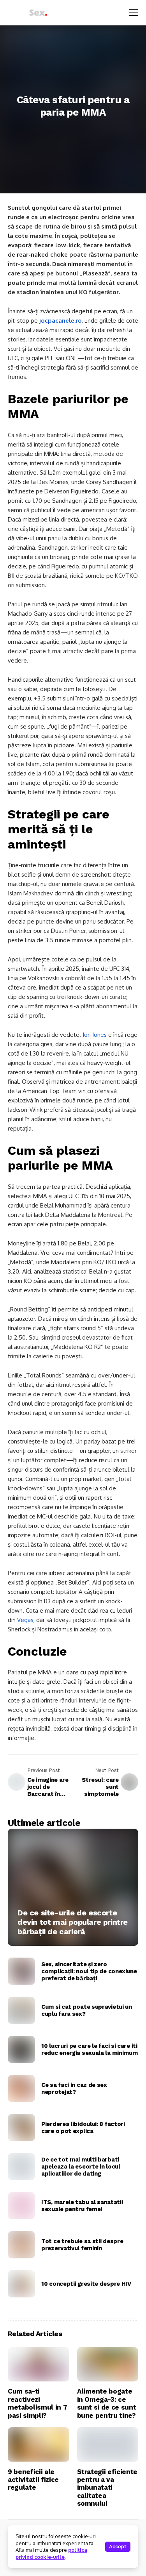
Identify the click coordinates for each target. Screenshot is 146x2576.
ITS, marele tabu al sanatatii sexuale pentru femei (82, 2206)
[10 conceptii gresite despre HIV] (21, 2284)
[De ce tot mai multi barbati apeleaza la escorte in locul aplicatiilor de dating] (21, 2167)
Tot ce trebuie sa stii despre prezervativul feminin (82, 2245)
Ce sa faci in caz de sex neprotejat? (74, 2088)
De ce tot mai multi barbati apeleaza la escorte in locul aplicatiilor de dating (81, 2167)
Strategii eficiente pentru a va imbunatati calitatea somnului (107, 2488)
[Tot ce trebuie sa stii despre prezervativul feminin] (21, 2245)
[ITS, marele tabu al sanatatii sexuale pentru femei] (21, 2206)
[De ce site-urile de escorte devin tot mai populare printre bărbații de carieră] (73, 1887)
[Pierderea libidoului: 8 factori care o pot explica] (21, 2128)
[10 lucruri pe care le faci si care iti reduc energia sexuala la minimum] (21, 2049)
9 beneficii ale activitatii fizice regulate (33, 2480)
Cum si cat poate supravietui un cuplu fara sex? (87, 2010)
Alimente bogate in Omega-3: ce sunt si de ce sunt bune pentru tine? (107, 2403)
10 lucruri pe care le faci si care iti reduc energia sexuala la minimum (89, 2049)
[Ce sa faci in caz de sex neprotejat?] (21, 2088)
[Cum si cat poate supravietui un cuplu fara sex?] (21, 2010)
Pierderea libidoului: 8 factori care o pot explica (83, 2128)
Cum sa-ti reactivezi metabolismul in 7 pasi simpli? (37, 2403)
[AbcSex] (29, 13)
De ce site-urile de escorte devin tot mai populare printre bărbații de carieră (73, 1922)
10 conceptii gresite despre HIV (86, 2284)
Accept (118, 2547)
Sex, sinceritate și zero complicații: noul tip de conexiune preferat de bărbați (89, 1971)
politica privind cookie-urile (51, 2553)
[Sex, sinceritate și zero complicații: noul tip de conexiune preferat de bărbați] (21, 1971)
